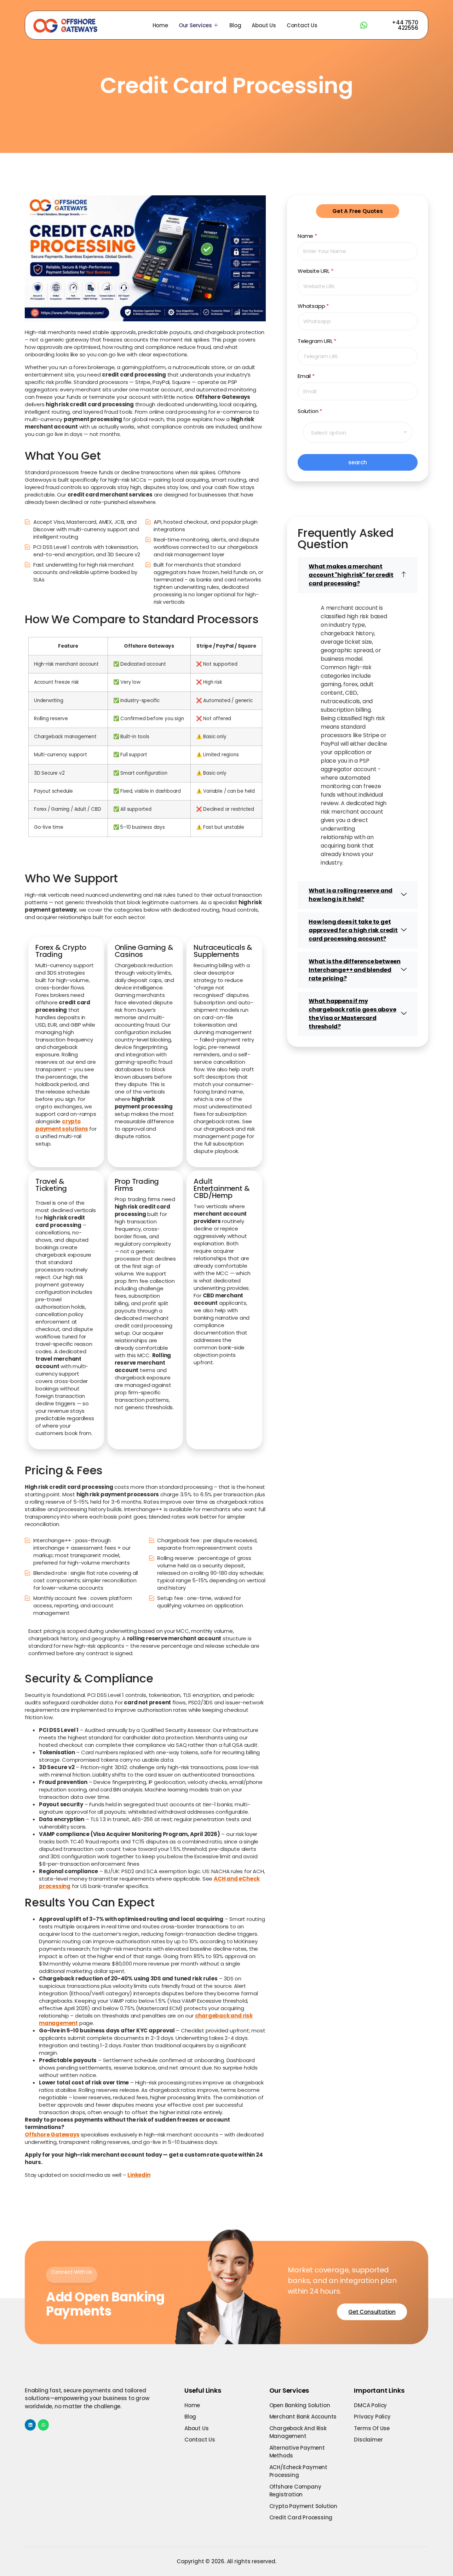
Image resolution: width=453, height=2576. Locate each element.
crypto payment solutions (62, 1125)
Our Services (195, 25)
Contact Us (302, 25)
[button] (358, 575)
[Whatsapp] (43, 2425)
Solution (310, 411)
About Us (264, 25)
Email (306, 376)
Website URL (315, 271)
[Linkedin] (30, 2425)
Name (307, 236)
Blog (235, 25)
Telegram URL (317, 341)
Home (160, 25)
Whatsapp (313, 306)
